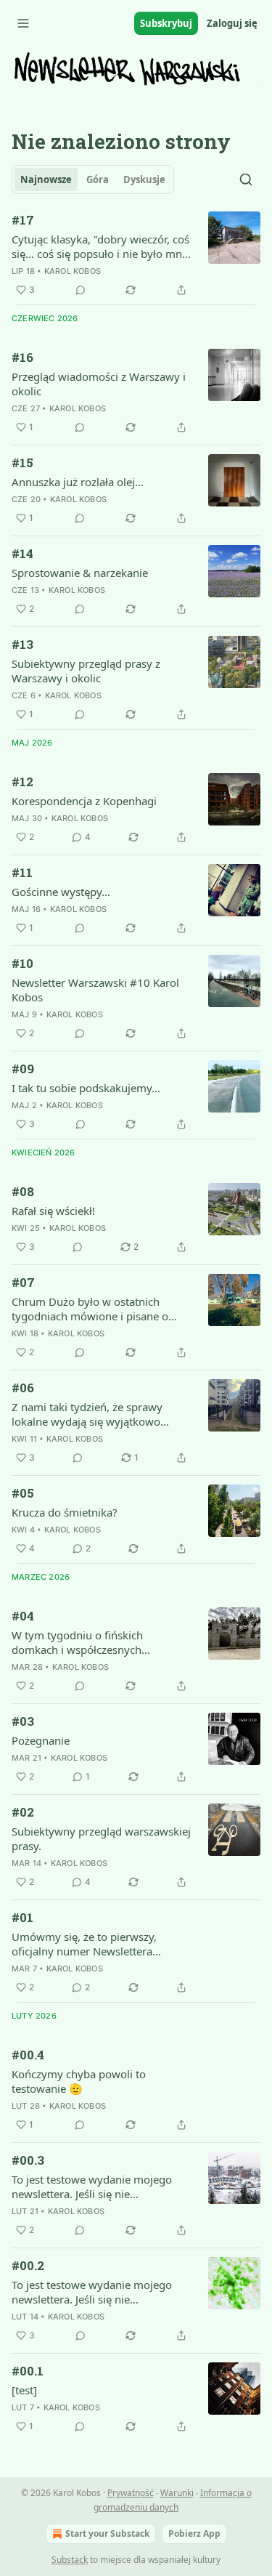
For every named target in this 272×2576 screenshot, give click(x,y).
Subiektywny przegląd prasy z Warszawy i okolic (86, 671)
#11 (22, 872)
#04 (23, 1616)
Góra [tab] (98, 179)
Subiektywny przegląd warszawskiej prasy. (101, 1838)
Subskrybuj (166, 23)
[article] (136, 255)
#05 (23, 1493)
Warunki (177, 2493)
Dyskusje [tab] (144, 179)
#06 (23, 1388)
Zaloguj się (232, 23)
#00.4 (28, 2055)
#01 (22, 1917)
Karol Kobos (73, 271)
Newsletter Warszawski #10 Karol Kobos (95, 990)
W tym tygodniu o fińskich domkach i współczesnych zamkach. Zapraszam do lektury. (92, 1642)
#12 (22, 782)
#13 (22, 644)
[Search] (246, 179)
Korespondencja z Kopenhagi (84, 801)
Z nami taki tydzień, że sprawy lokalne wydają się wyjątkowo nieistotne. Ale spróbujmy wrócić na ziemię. (101, 1414)
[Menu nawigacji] (23, 23)
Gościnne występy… (61, 892)
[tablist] (93, 179)
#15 (22, 463)
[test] (24, 2390)
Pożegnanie (41, 1740)
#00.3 (28, 2160)
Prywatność (131, 2493)
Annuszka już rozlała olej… (78, 482)
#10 (22, 963)
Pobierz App (194, 2533)
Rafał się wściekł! (53, 1211)
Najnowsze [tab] (46, 179)
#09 (23, 1069)
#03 (23, 1721)
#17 (23, 220)
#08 (23, 1191)
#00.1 (28, 2371)
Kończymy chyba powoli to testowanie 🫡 (79, 2081)
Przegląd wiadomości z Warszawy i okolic (99, 384)
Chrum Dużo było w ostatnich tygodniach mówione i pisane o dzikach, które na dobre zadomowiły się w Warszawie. (90, 1309)
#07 (23, 1282)
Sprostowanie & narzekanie (80, 573)
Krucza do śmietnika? (65, 1512)
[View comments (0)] (81, 290)
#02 (23, 1812)
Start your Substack (107, 2533)
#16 (22, 357)
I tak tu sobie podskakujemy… (86, 1088)
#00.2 (28, 2265)
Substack (70, 2560)
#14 (22, 553)
